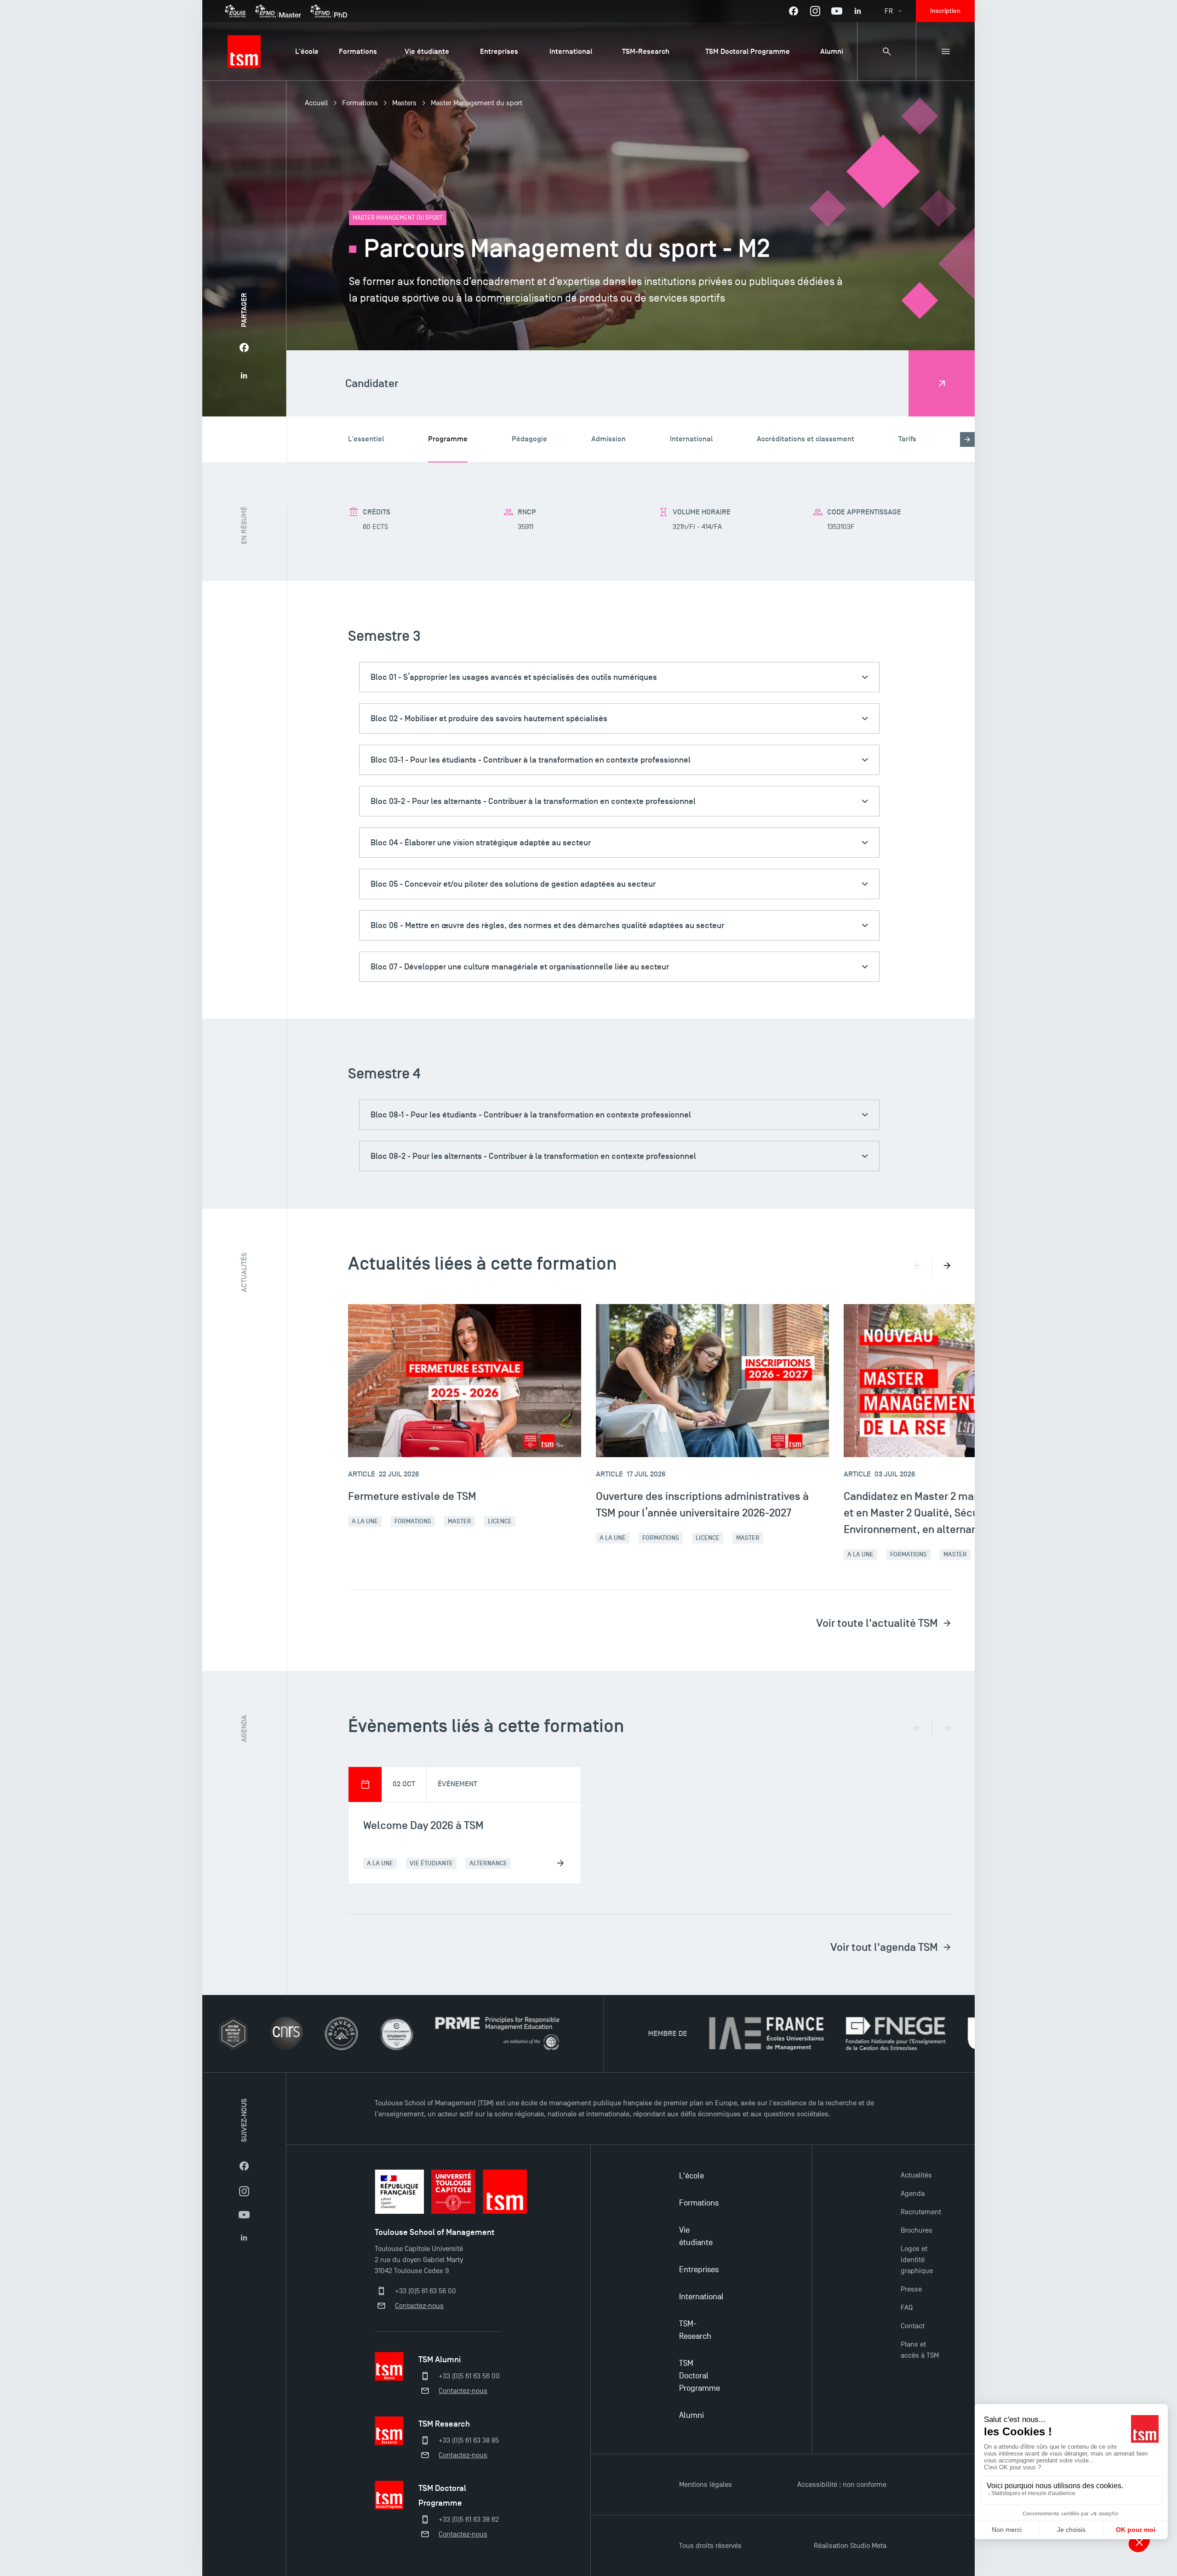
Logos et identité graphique (917, 2260)
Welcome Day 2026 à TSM (423, 1825)
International (701, 2297)
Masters (404, 103)
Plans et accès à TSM (920, 2350)
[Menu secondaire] (945, 51)
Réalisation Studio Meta (850, 2546)
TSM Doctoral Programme (700, 2376)
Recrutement (921, 2212)
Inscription (945, 11)
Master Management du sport (477, 103)
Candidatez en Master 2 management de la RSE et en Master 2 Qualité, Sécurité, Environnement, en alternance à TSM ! (957, 1513)
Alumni (691, 2415)
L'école (691, 2176)
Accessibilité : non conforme (842, 2485)
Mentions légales (706, 2485)
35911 (526, 527)
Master (460, 1521)
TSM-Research (695, 2330)
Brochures (917, 2230)
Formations (360, 103)
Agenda (913, 2194)
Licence (500, 1521)
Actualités (916, 2175)
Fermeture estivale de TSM (412, 1496)
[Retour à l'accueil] (244, 51)
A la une (365, 1521)
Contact (913, 2326)
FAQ (907, 2308)
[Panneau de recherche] (886, 51)
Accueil (316, 103)
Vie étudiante (696, 2236)
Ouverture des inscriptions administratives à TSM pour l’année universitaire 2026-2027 (702, 1504)
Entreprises (699, 2270)
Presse (911, 2289)
